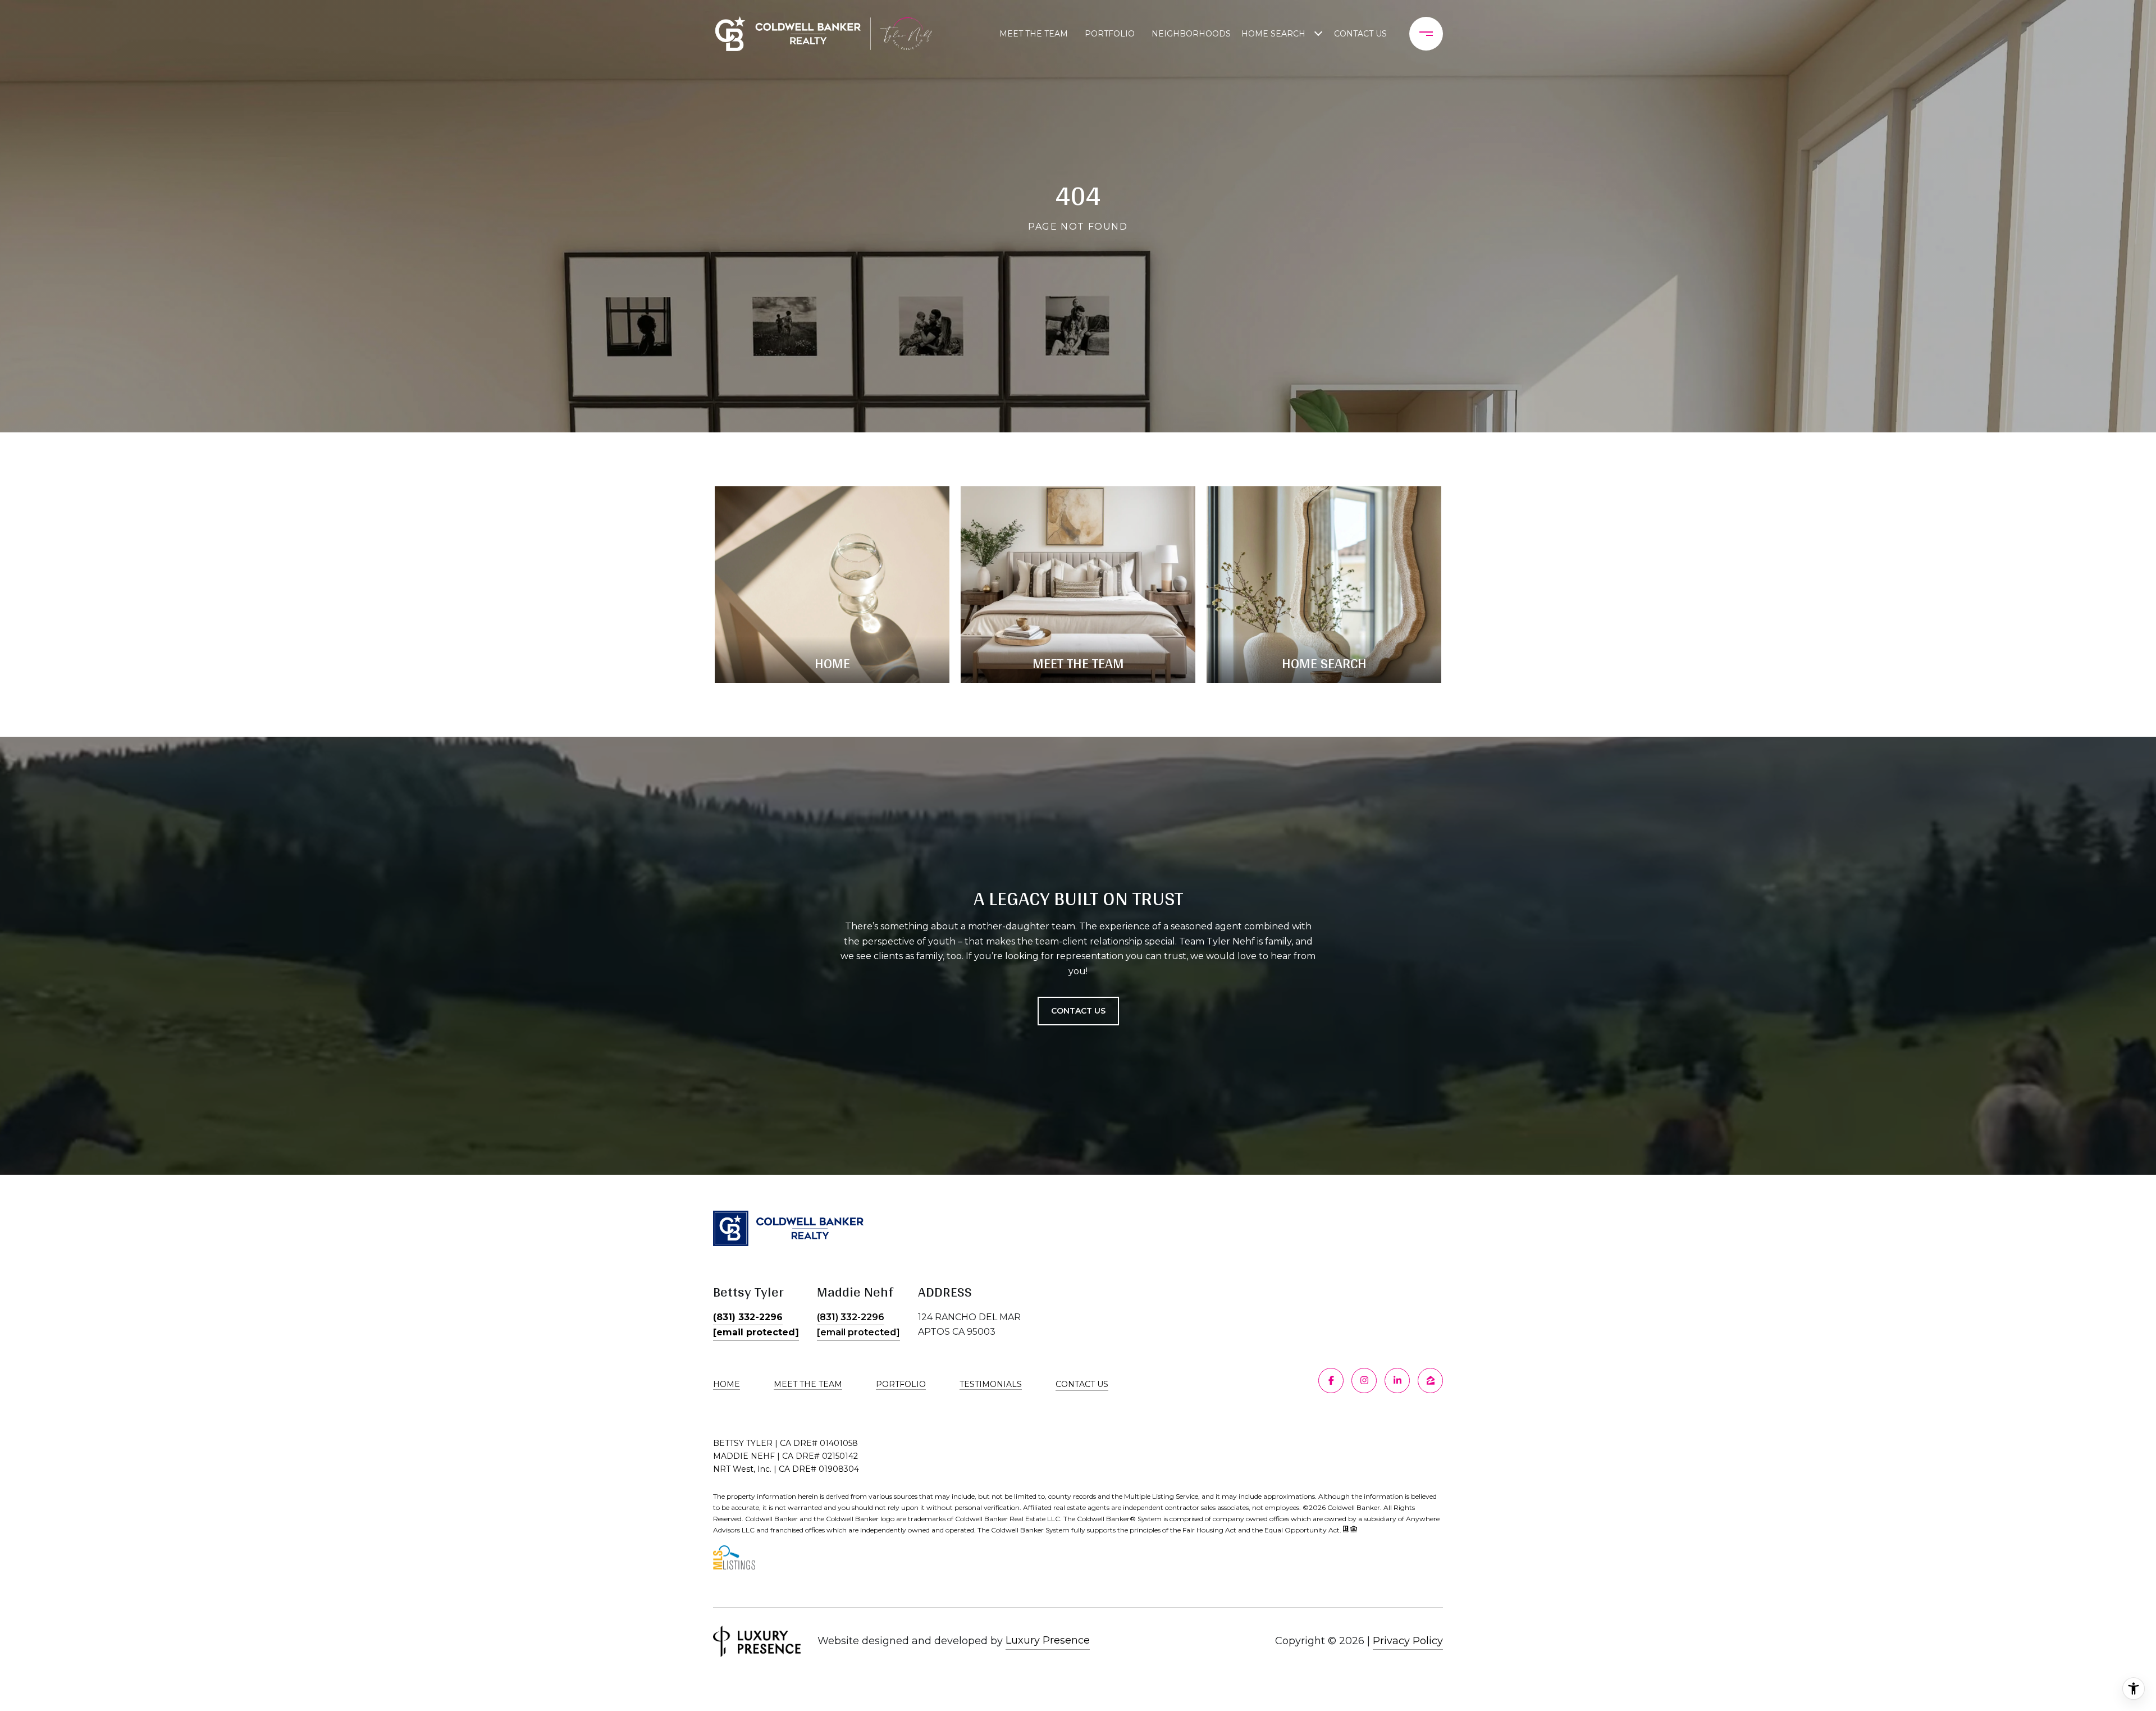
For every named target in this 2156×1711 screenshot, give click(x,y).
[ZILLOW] (1430, 1381)
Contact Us (1082, 1384)
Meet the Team (1034, 34)
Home (727, 1384)
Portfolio (1110, 34)
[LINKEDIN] (1397, 1381)
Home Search (1273, 34)
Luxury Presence (1048, 1640)
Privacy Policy (1408, 1641)
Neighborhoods (1191, 34)
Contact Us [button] (1078, 1011)
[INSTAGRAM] (1364, 1381)
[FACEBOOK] (1331, 1381)
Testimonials (991, 1384)
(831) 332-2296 (748, 1317)
